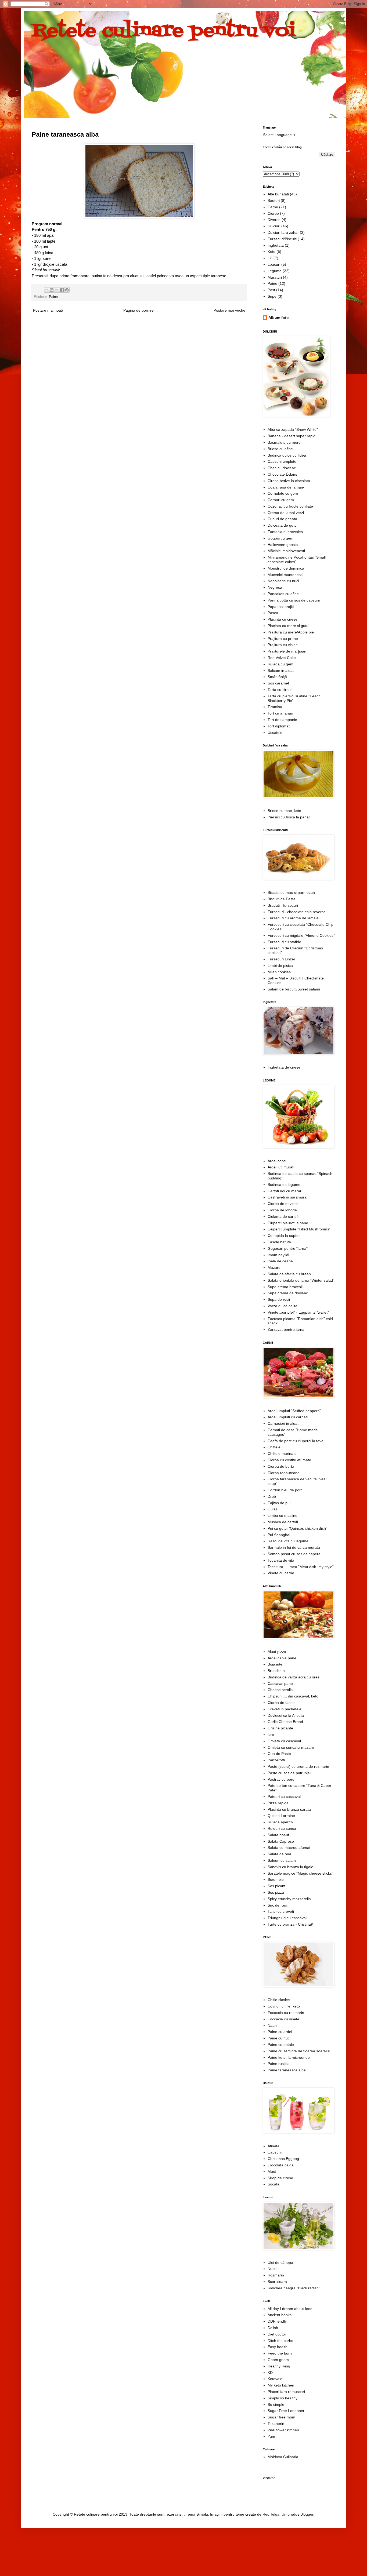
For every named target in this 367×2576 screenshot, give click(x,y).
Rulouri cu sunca (282, 1828)
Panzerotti (276, 1760)
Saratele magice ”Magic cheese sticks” (300, 1873)
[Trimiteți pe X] (57, 290)
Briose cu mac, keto (284, 811)
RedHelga (271, 2514)
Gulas (273, 1509)
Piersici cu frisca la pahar (289, 817)
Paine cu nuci (279, 2038)
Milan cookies (279, 972)
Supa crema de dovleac (288, 1293)
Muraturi (275, 277)
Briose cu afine (280, 449)
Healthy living (279, 2366)
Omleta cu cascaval (284, 1741)
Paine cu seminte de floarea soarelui (299, 2051)
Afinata (274, 2146)
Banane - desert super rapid (292, 436)
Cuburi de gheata (282, 519)
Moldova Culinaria (283, 2457)
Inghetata (276, 245)
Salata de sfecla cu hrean (289, 1274)
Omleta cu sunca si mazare (291, 1747)
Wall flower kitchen (283, 2430)
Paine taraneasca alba (287, 2070)
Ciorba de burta (281, 1466)
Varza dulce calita (283, 1306)
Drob (272, 1496)
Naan (272, 2025)
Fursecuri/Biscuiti (282, 239)
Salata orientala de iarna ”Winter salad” (301, 1280)
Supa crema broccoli (285, 1287)
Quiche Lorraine (281, 1816)
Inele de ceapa (280, 1261)
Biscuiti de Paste (282, 899)
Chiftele (274, 1447)
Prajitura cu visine (283, 645)
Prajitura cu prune (283, 639)
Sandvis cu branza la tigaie (290, 1867)
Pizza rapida (278, 1803)
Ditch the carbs (280, 2341)
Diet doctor (277, 2334)
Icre (271, 1735)
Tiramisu (275, 707)
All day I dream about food (290, 2309)
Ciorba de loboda (282, 1210)
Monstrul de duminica (286, 568)
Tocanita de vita (281, 1560)
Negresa (275, 587)
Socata (274, 2184)
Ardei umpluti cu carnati (288, 1417)
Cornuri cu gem (281, 500)
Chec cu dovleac (282, 468)
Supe (272, 296)
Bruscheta (276, 1671)
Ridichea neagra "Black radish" (294, 2288)
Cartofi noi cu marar (285, 1191)
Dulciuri (274, 226)
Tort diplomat (279, 726)
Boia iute (275, 1664)
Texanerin (276, 2424)
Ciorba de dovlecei (283, 1204)
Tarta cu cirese (280, 690)
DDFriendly (277, 2321)
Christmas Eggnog (283, 2159)
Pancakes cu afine (283, 594)
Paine (53, 297)
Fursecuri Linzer (281, 959)
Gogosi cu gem (280, 538)
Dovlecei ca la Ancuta (286, 1715)
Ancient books (280, 2315)
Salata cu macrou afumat (289, 1848)
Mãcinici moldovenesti (286, 551)
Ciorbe (273, 213)
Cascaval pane (280, 1684)
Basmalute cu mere (284, 442)
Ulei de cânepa (280, 2262)
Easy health (278, 2347)
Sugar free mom (281, 2417)
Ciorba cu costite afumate (289, 1460)
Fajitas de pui (279, 1503)
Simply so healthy (283, 2398)
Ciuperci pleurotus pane (288, 1223)
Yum (271, 2436)
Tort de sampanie (282, 720)
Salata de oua (279, 1854)
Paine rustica (279, 2064)
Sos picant (276, 1886)
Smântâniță (277, 677)
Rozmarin (276, 2275)
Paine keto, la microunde (289, 2057)
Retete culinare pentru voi (163, 31)
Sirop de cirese (280, 2178)
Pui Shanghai (279, 1535)
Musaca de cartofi (283, 1522)
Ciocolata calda (281, 2165)
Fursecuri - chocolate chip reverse (297, 912)
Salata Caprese (281, 1841)
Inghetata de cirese (284, 1067)
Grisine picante (280, 1728)
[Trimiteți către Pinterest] (67, 290)
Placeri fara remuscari (286, 2392)
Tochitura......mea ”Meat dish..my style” (301, 1567)
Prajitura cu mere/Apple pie (291, 632)
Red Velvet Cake (282, 658)
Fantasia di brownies (285, 532)
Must (272, 2171)
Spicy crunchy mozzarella (289, 1899)
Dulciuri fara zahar (283, 232)
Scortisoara (277, 2282)
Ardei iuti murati (281, 1167)
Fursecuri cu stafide (284, 942)
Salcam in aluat (281, 671)
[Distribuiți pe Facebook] (62, 290)
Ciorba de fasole (282, 1703)
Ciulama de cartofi (283, 1216)
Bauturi (274, 201)
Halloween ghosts (283, 545)
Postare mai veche (229, 310)
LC (270, 258)
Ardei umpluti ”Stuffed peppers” (294, 1411)
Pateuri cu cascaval (284, 1797)
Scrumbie (276, 1879)
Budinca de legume (284, 1185)
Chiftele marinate (282, 1453)
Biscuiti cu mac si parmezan (291, 892)
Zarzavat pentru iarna (286, 1329)
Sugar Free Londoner (286, 2411)
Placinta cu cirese (283, 619)
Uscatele (275, 733)
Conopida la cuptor (284, 1236)
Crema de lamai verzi (286, 513)
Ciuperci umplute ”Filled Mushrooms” (299, 1229)
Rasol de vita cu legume (288, 1541)
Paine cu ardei (280, 2032)
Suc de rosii (278, 1905)
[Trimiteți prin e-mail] (46, 290)
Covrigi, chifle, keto (284, 2006)
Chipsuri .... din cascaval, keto (293, 1696)
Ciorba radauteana (284, 1473)
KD (270, 2373)
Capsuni (275, 2152)
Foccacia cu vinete (283, 2019)
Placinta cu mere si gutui (288, 626)
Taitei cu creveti (281, 1911)
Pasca (273, 613)
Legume (275, 271)
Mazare (274, 1267)
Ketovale (275, 2379)
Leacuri (274, 264)
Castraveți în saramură (287, 1197)
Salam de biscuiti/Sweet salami (294, 989)
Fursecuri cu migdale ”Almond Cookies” (301, 935)
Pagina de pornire (138, 310)
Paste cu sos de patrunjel (289, 1773)
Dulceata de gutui (283, 525)
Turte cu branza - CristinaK (290, 1924)
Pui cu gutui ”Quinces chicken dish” (297, 1528)
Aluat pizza (277, 1652)
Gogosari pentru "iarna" (288, 1248)
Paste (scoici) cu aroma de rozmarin (298, 1766)
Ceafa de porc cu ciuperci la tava (296, 1441)
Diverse (274, 220)
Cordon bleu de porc (285, 1490)
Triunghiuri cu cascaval (287, 1918)
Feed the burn (280, 2353)
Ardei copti (277, 1161)
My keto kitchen (281, 2385)
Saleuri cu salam (282, 1860)
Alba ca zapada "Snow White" (293, 429)
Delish (273, 2328)
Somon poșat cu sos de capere (294, 1554)
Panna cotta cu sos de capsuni (294, 600)
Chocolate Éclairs (282, 474)
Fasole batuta (279, 1242)
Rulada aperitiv (280, 1822)
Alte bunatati (278, 194)
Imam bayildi (278, 1255)
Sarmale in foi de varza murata (294, 1547)
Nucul (272, 2269)
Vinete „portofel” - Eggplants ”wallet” (298, 1312)
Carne (273, 207)
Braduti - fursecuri (283, 905)
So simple (276, 2404)
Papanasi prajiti (281, 607)
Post (271, 290)
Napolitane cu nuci (283, 581)
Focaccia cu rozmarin (286, 2013)
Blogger (307, 2514)
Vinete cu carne (281, 1573)
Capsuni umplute (282, 461)
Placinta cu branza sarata (289, 1809)
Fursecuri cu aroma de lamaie (293, 918)
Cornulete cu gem (283, 493)
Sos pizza (276, 1892)
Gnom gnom (278, 2360)
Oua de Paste (279, 1754)
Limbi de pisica (280, 965)
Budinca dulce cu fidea (287, 455)
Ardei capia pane (282, 1658)
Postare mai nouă (48, 310)
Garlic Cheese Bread (285, 1722)
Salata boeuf (278, 1835)
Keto (271, 252)
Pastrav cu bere (281, 1779)
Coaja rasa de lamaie (286, 487)
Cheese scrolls (280, 1690)
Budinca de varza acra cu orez (294, 1677)
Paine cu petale (281, 2045)
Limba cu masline (283, 1515)
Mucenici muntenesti (285, 575)
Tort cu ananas (280, 713)
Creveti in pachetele (285, 1709)
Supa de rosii (279, 1299)
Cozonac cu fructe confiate (290, 506)
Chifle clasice (279, 2000)
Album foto (279, 318)
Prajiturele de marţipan (287, 651)
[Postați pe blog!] (52, 290)
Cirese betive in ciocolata (289, 481)
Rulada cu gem (280, 664)
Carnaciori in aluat (283, 1423)
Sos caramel (278, 683)
